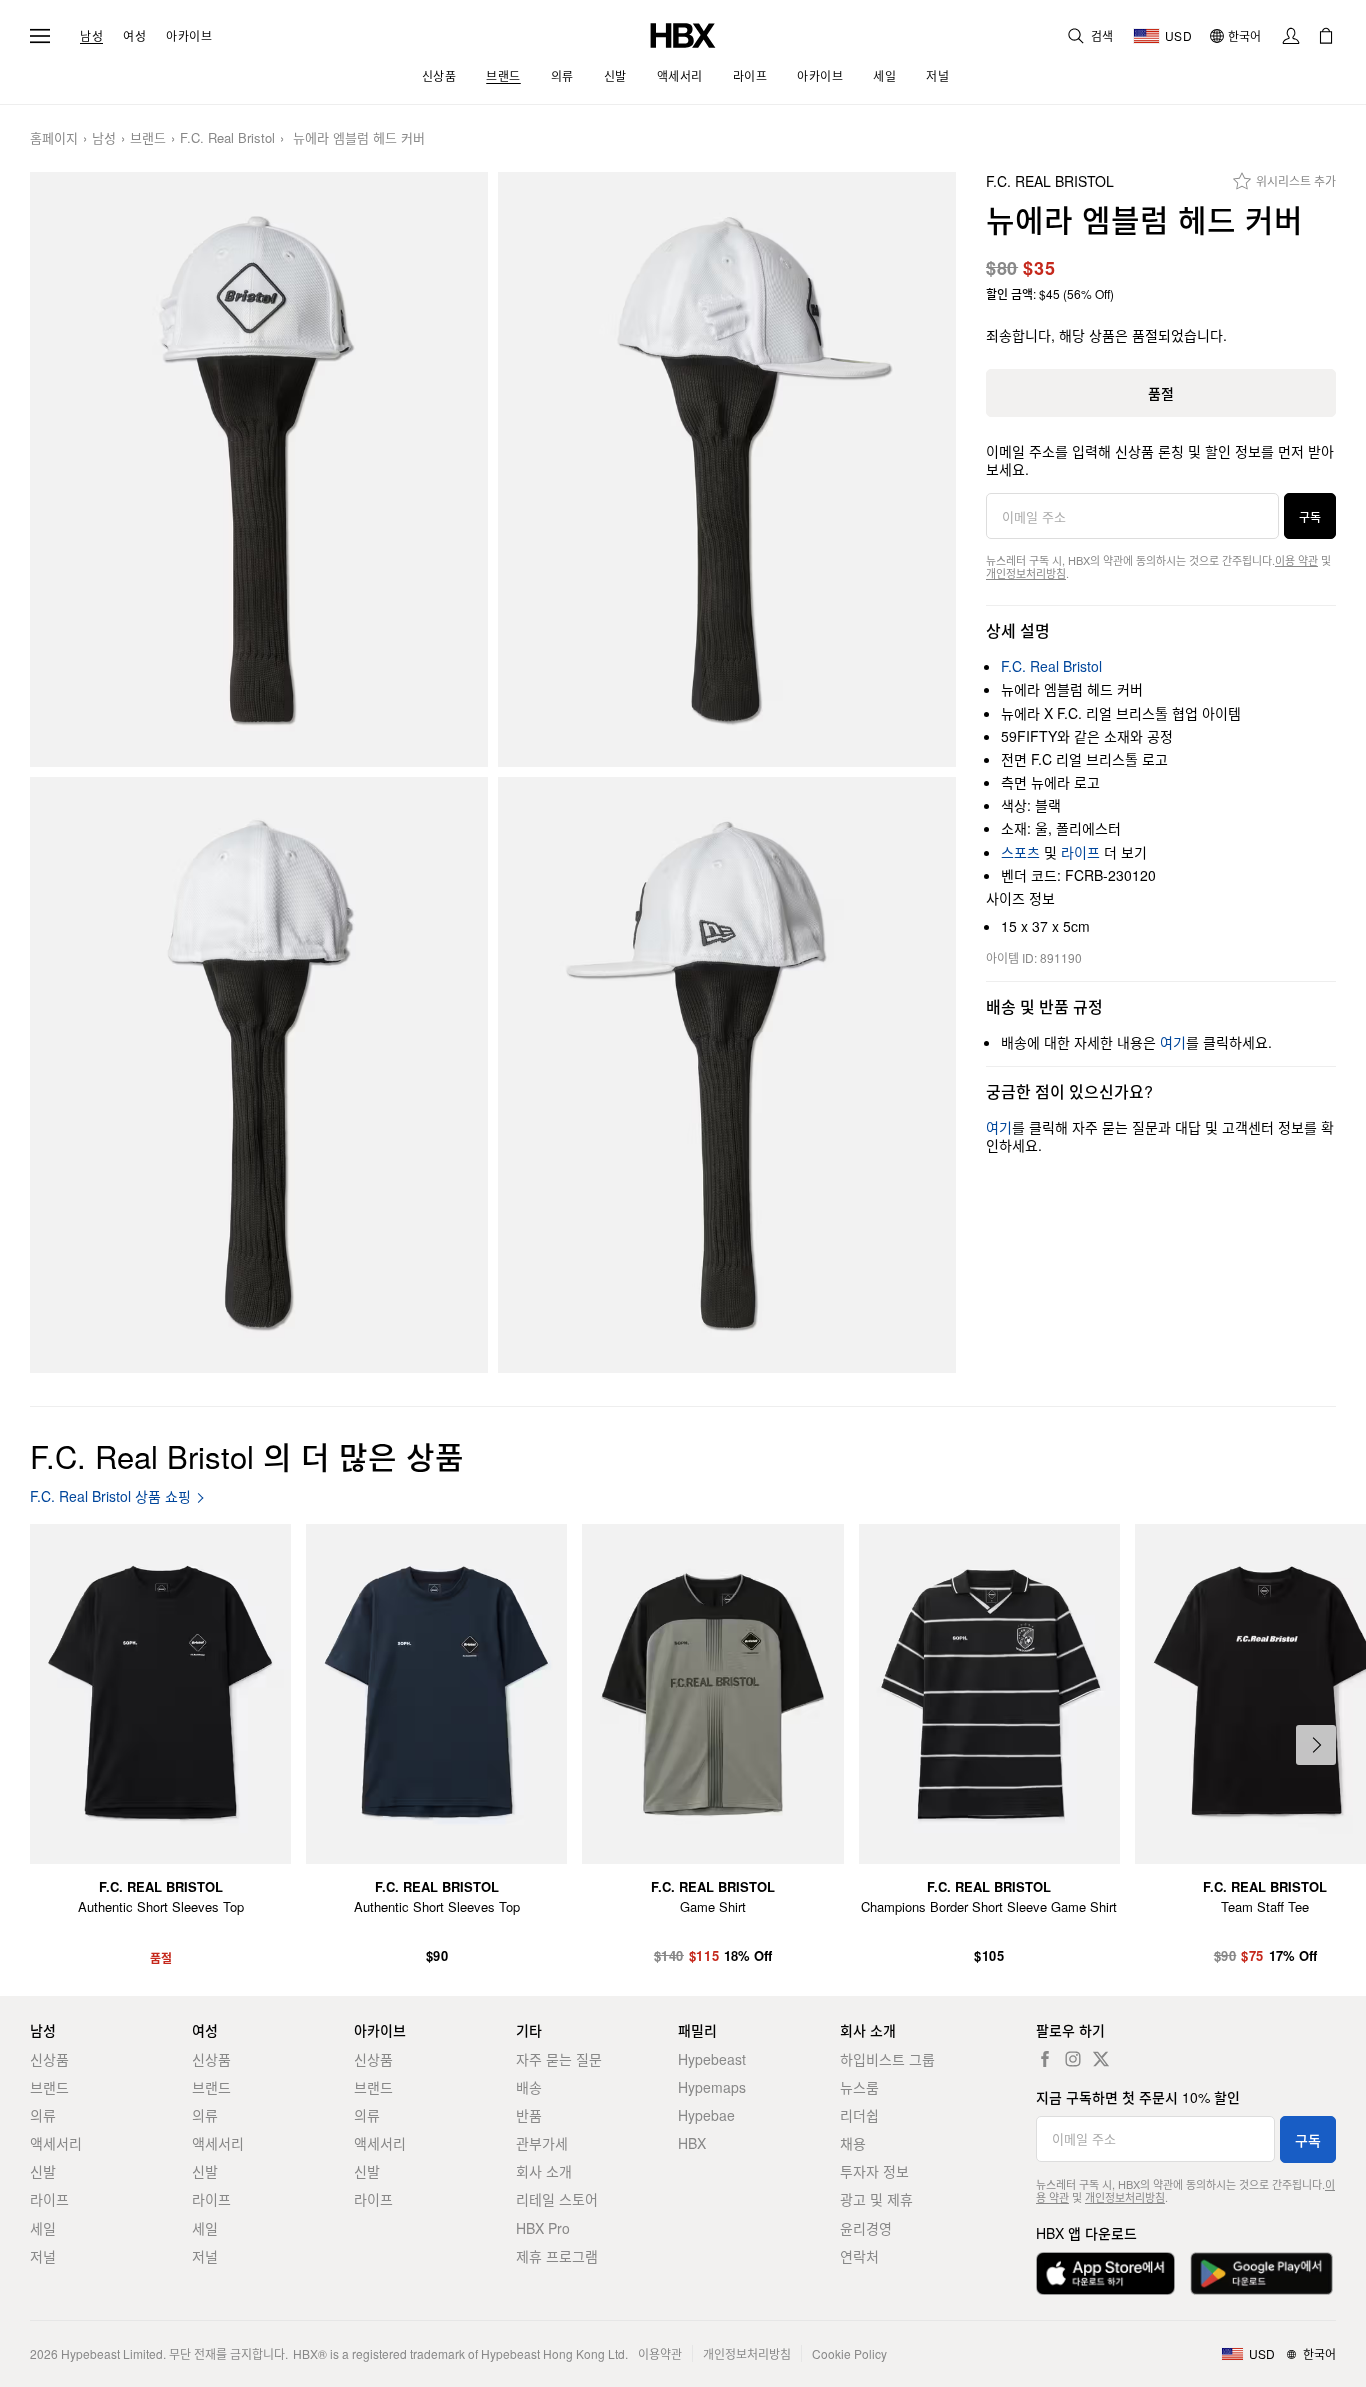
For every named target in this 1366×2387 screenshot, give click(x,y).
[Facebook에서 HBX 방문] (1045, 2059)
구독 (1310, 516)
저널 (43, 2256)
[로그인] (1291, 36)
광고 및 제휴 (876, 2199)
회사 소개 (544, 2171)
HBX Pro (543, 2228)
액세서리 (56, 2143)
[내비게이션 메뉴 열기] (40, 36)
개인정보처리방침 (1026, 573)
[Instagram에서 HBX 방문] (1073, 2059)
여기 (1173, 1042)
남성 (91, 36)
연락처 (859, 2256)
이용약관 (660, 2353)
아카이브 (189, 36)
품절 (1161, 393)
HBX (692, 2143)
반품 (529, 2115)
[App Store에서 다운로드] (1105, 2273)
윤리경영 (866, 2228)
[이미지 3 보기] (259, 1074)
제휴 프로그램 (557, 2256)
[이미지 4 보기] (727, 1074)
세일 (43, 2228)
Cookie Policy (849, 2353)
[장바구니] (1326, 36)
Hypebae (706, 2115)
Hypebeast (712, 2059)
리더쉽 (859, 2115)
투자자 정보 (874, 2171)
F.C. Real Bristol (227, 138)
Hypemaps (712, 2087)
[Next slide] (1316, 1745)
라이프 (1080, 852)
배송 (529, 2087)
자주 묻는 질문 (559, 2059)
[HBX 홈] (683, 33)
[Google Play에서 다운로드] (1261, 2273)
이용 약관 (1296, 560)
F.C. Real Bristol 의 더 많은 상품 (247, 1455)
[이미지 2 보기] (727, 469)
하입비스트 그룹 (887, 2059)
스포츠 (1020, 852)
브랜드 (148, 138)
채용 (853, 2143)
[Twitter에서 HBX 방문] (1101, 2059)
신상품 (49, 2059)
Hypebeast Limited (112, 2353)
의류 (43, 2115)
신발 (43, 2171)
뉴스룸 (859, 2087)
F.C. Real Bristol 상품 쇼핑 (110, 1496)
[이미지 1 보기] (259, 469)
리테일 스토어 (557, 2199)
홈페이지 (54, 138)
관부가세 (542, 2143)
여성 (134, 36)
